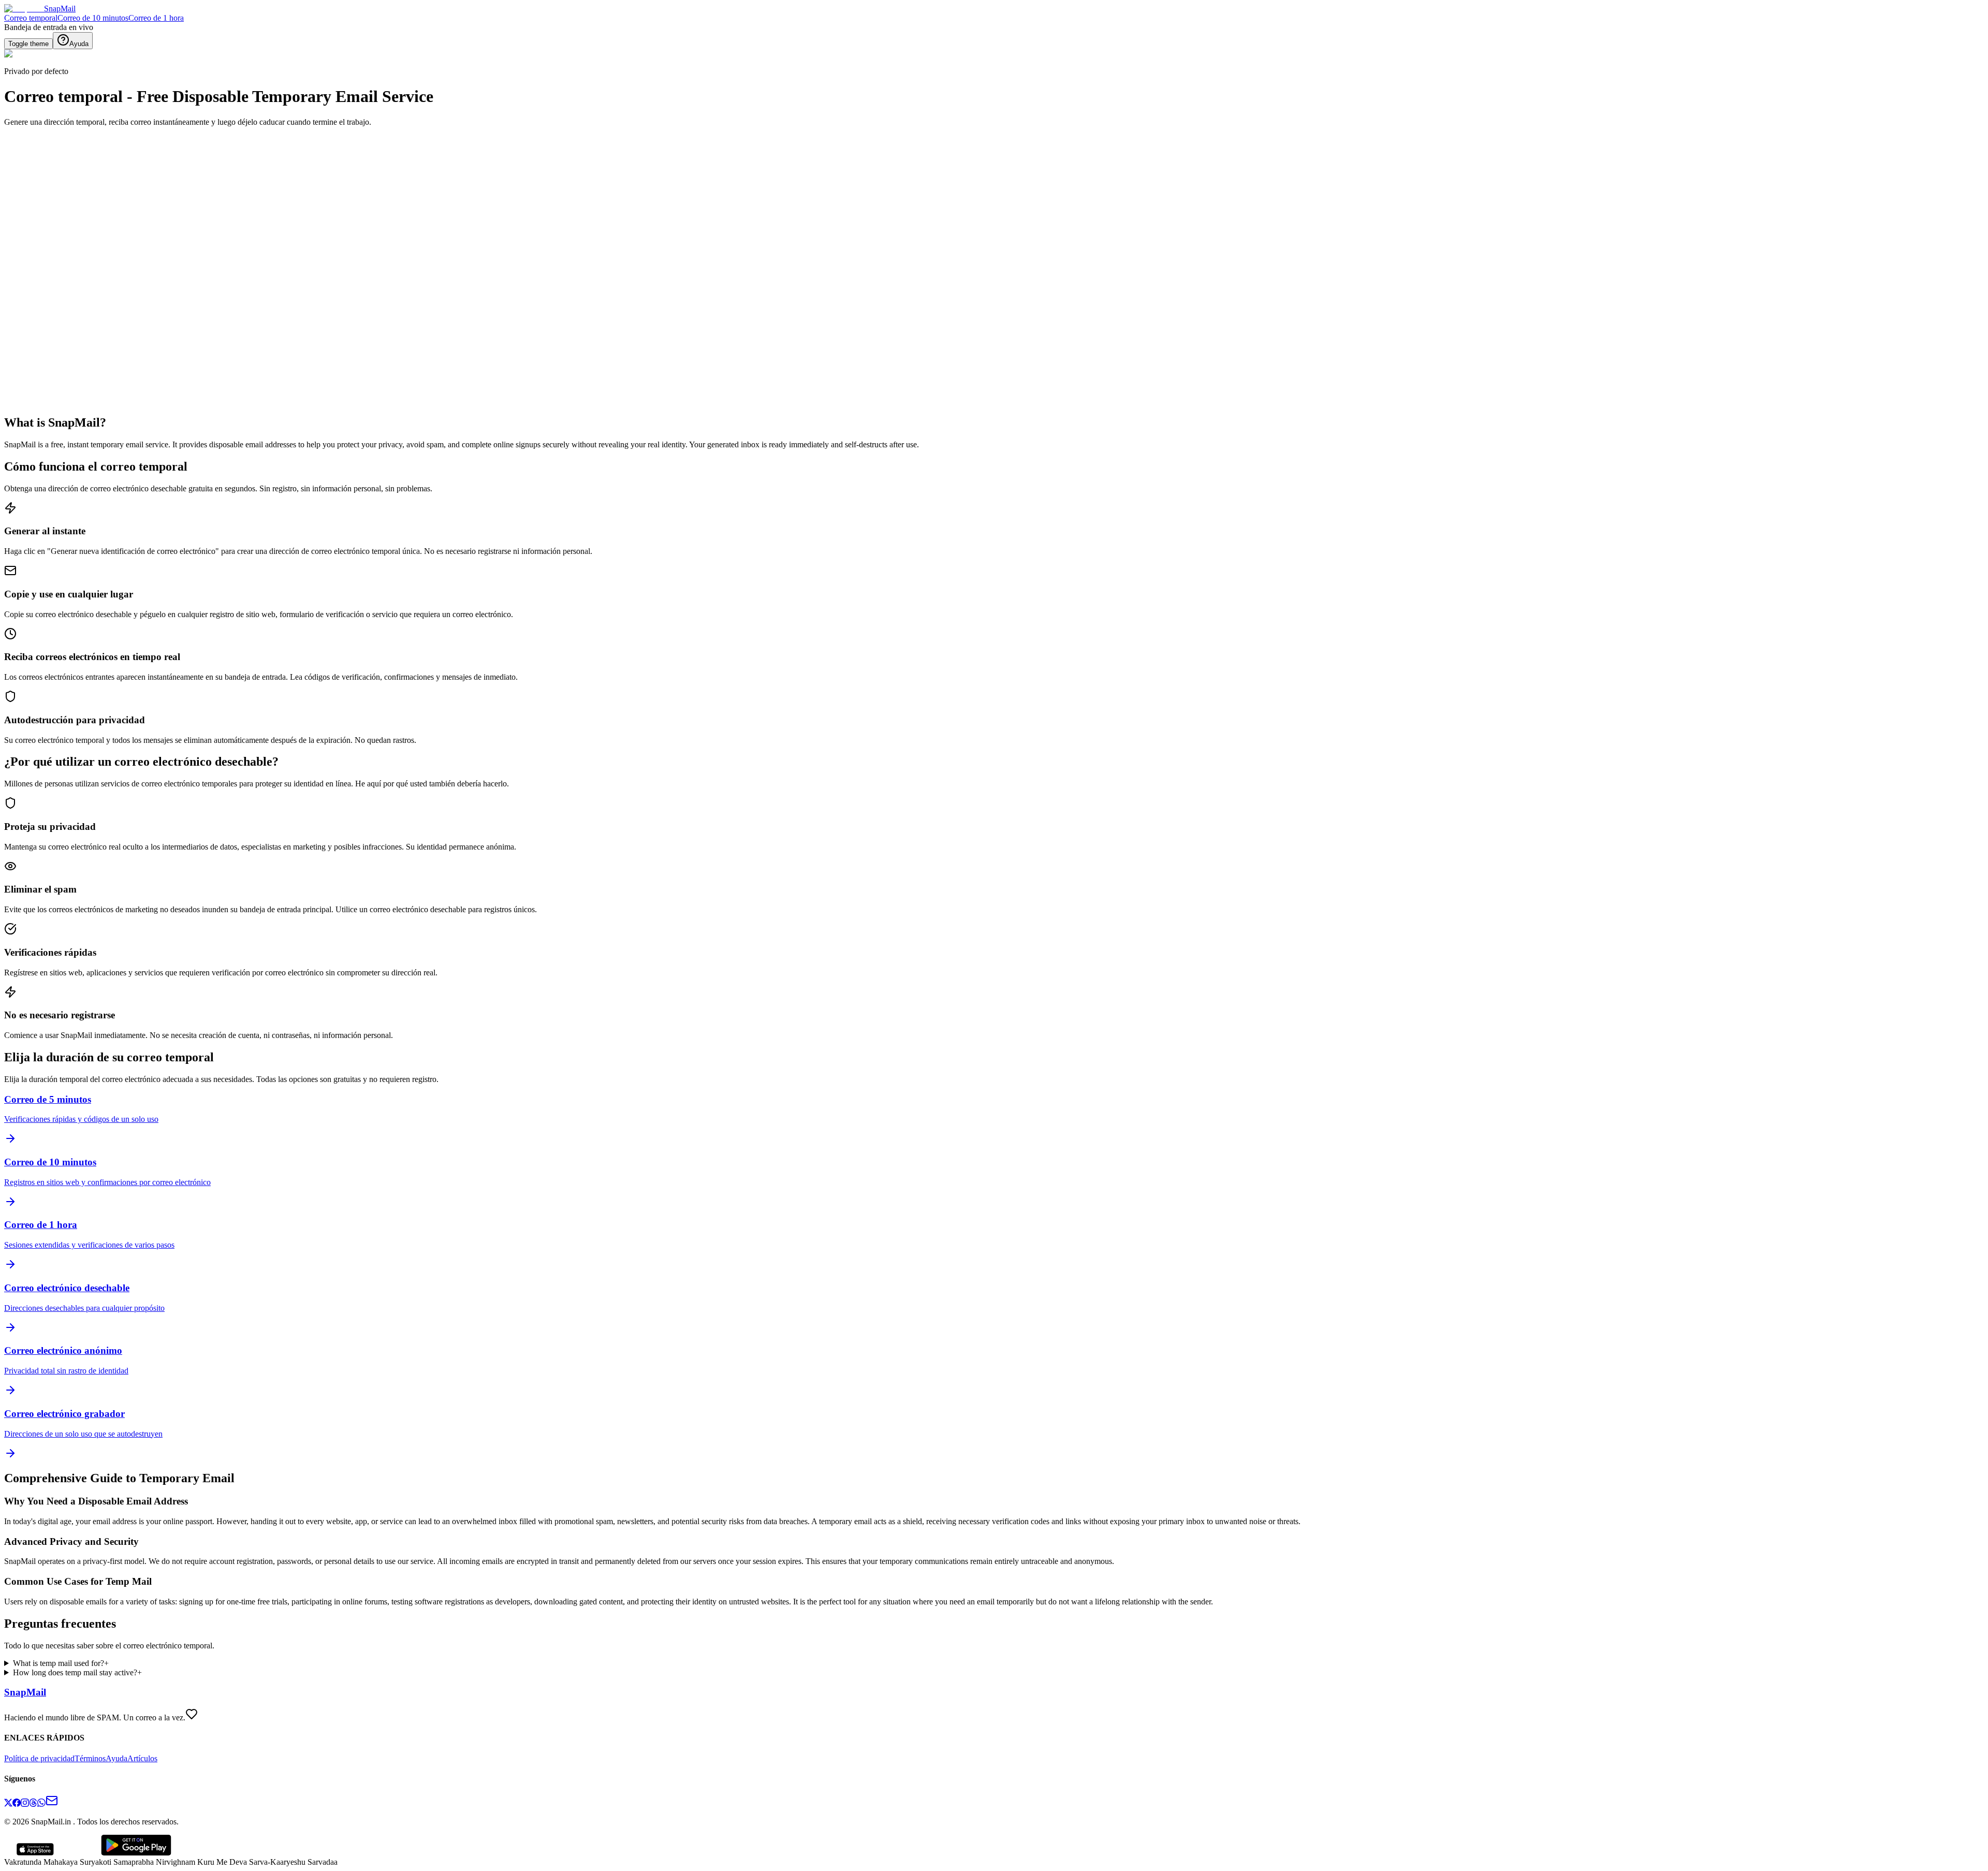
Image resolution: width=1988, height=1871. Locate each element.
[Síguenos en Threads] (33, 1804)
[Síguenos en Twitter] (8, 1804)
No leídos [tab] (84, 249)
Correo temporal (31, 18)
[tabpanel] (398, 297)
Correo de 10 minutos (93, 18)
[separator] (797, 255)
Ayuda (116, 1758)
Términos (90, 1758)
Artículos (142, 1758)
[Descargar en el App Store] (35, 1853)
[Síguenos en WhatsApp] (41, 1804)
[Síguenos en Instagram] (25, 1804)
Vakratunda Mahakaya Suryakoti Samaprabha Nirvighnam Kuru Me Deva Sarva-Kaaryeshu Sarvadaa (171, 1862)
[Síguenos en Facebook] (17, 1804)
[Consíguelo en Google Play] (136, 1853)
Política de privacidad (39, 1758)
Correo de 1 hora (156, 18)
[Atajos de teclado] (14, 235)
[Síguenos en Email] (52, 1804)
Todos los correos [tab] (35, 249)
